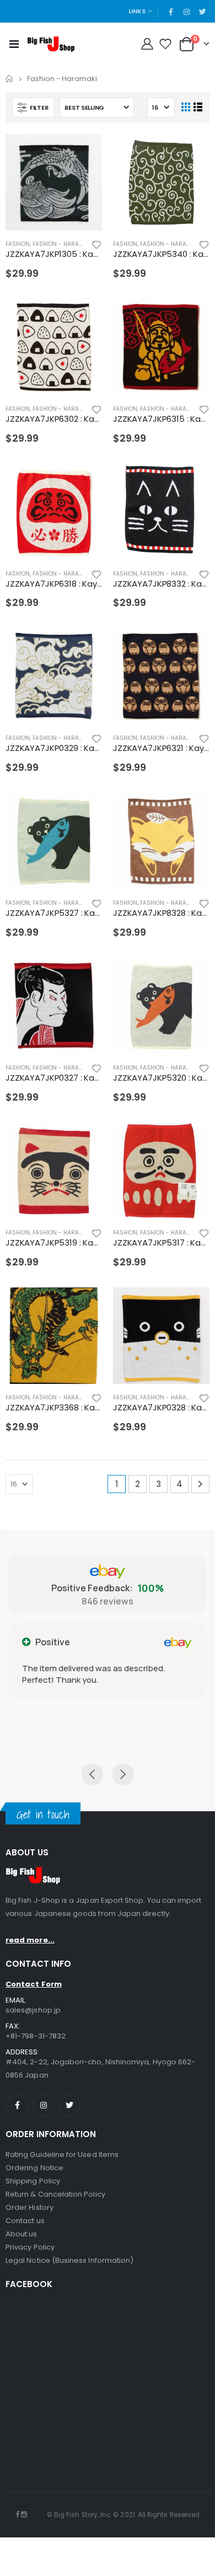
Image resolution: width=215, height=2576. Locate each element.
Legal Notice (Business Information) (69, 2260)
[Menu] (14, 44)
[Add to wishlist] (96, 244)
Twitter (69, 2105)
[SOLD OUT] (84, 152)
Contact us (25, 2221)
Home (10, 79)
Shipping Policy (33, 2181)
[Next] (200, 1484)
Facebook (18, 2105)
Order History (29, 2207)
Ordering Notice (34, 2168)
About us (21, 2234)
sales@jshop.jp (33, 2010)
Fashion (18, 244)
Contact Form (34, 1984)
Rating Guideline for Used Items (62, 2154)
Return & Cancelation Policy (55, 2194)
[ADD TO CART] (84, 317)
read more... (30, 1940)
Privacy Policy (30, 2247)
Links (137, 11)
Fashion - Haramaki (63, 244)
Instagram (44, 2105)
